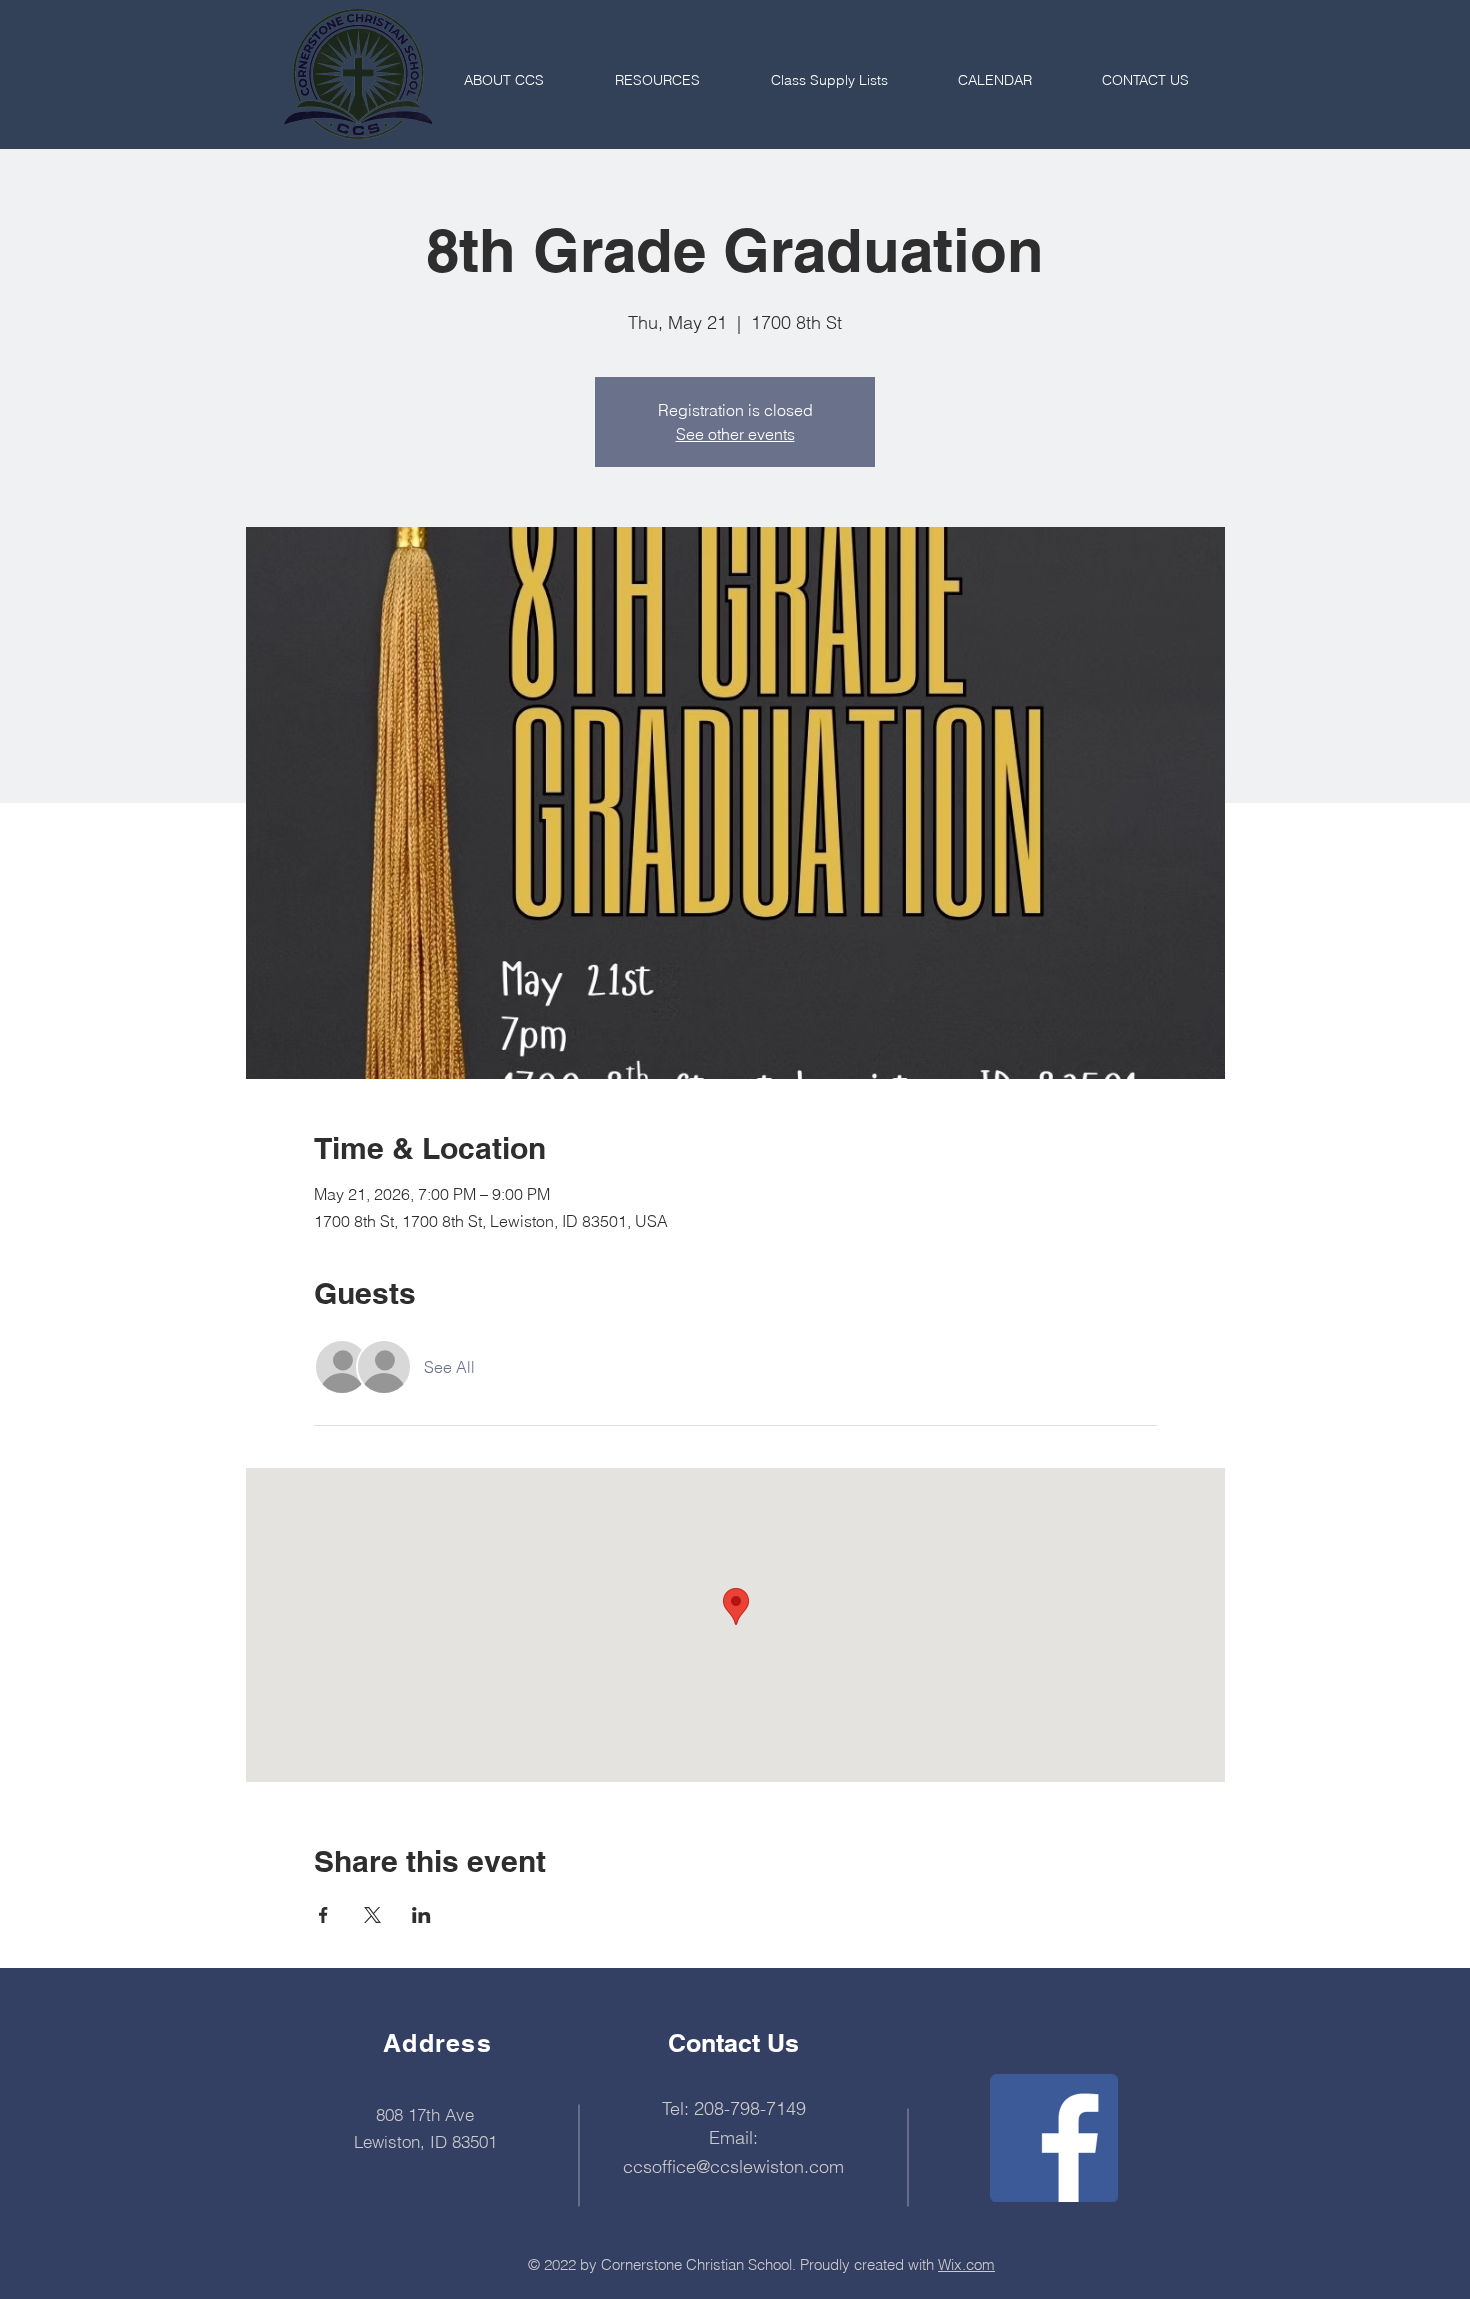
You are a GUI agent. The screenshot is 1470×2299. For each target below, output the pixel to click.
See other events (735, 434)
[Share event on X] (372, 1915)
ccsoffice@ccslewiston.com (733, 2166)
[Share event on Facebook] (323, 1915)
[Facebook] (1054, 2138)
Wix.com (966, 2264)
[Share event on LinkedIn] (421, 1915)
